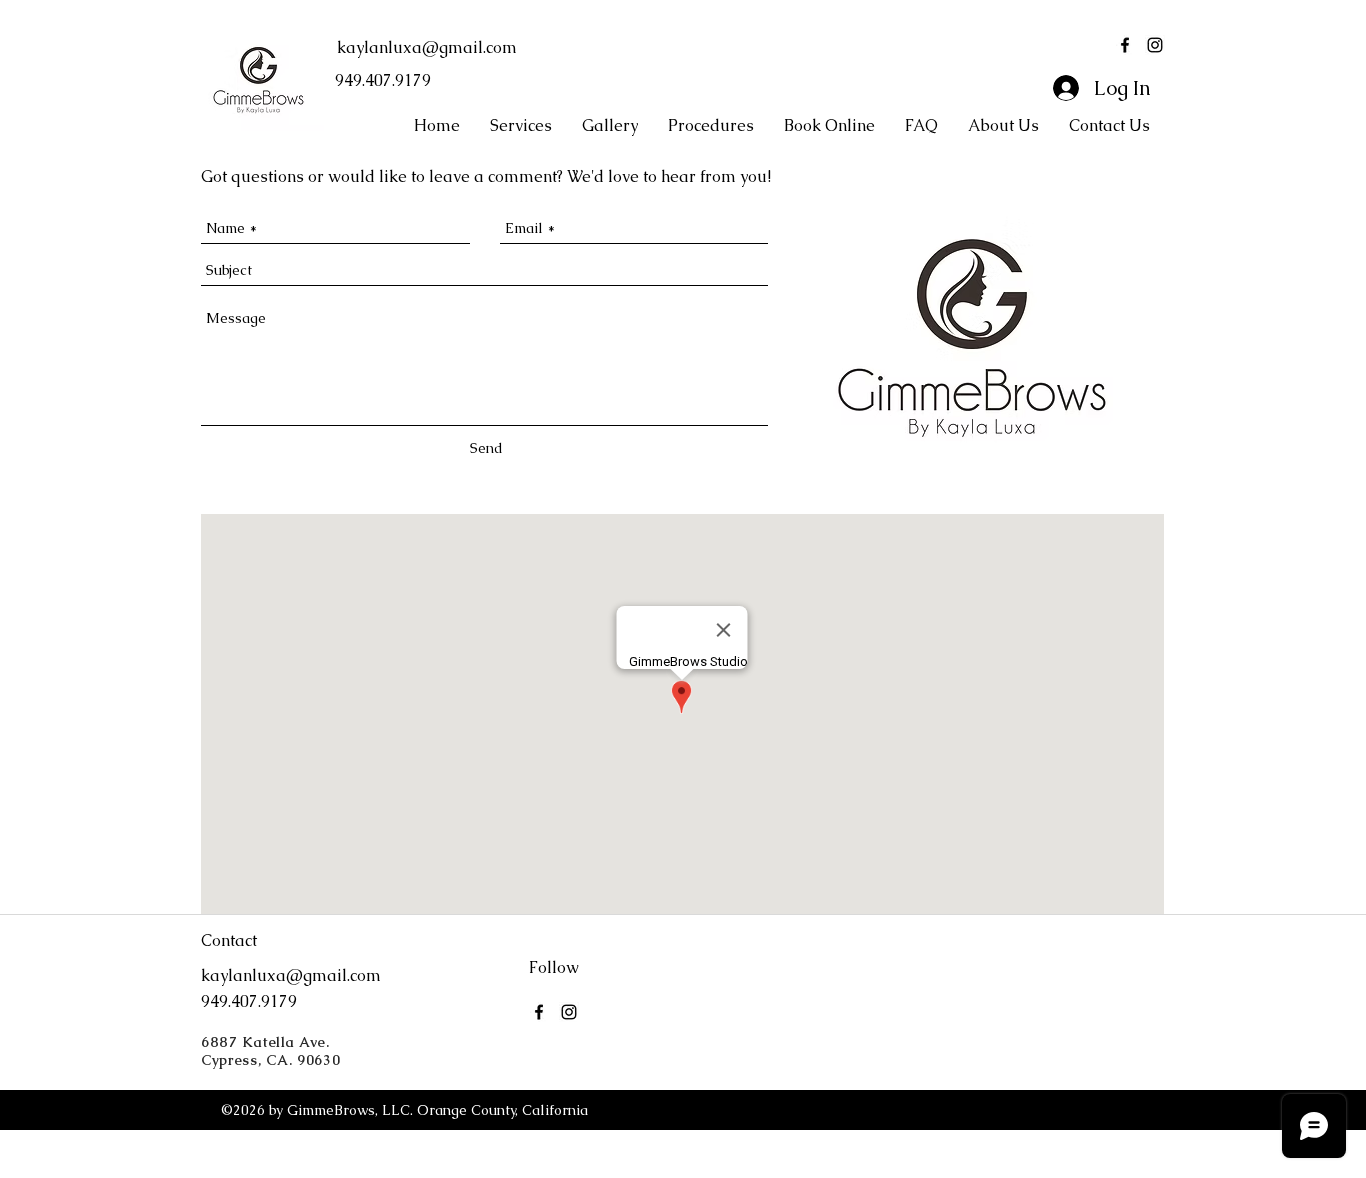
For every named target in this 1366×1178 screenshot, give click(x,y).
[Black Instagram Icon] (1155, 45)
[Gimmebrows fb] (1125, 45)
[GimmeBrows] (539, 1012)
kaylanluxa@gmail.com (427, 47)
